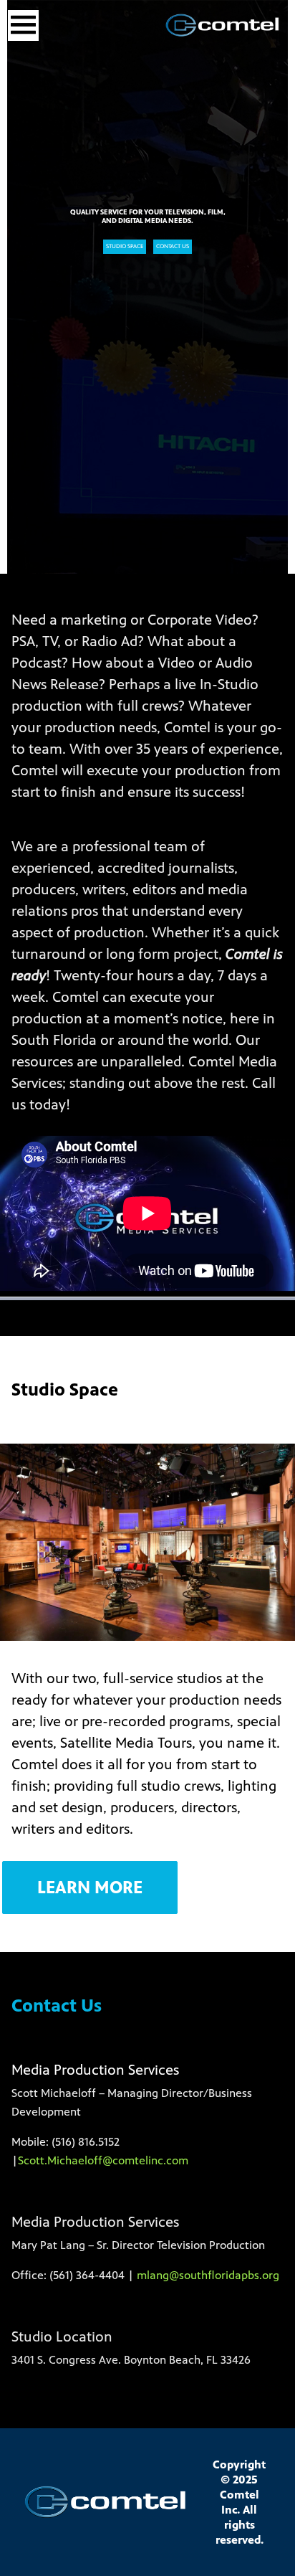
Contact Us (173, 246)
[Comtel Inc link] (223, 25)
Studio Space (125, 246)
